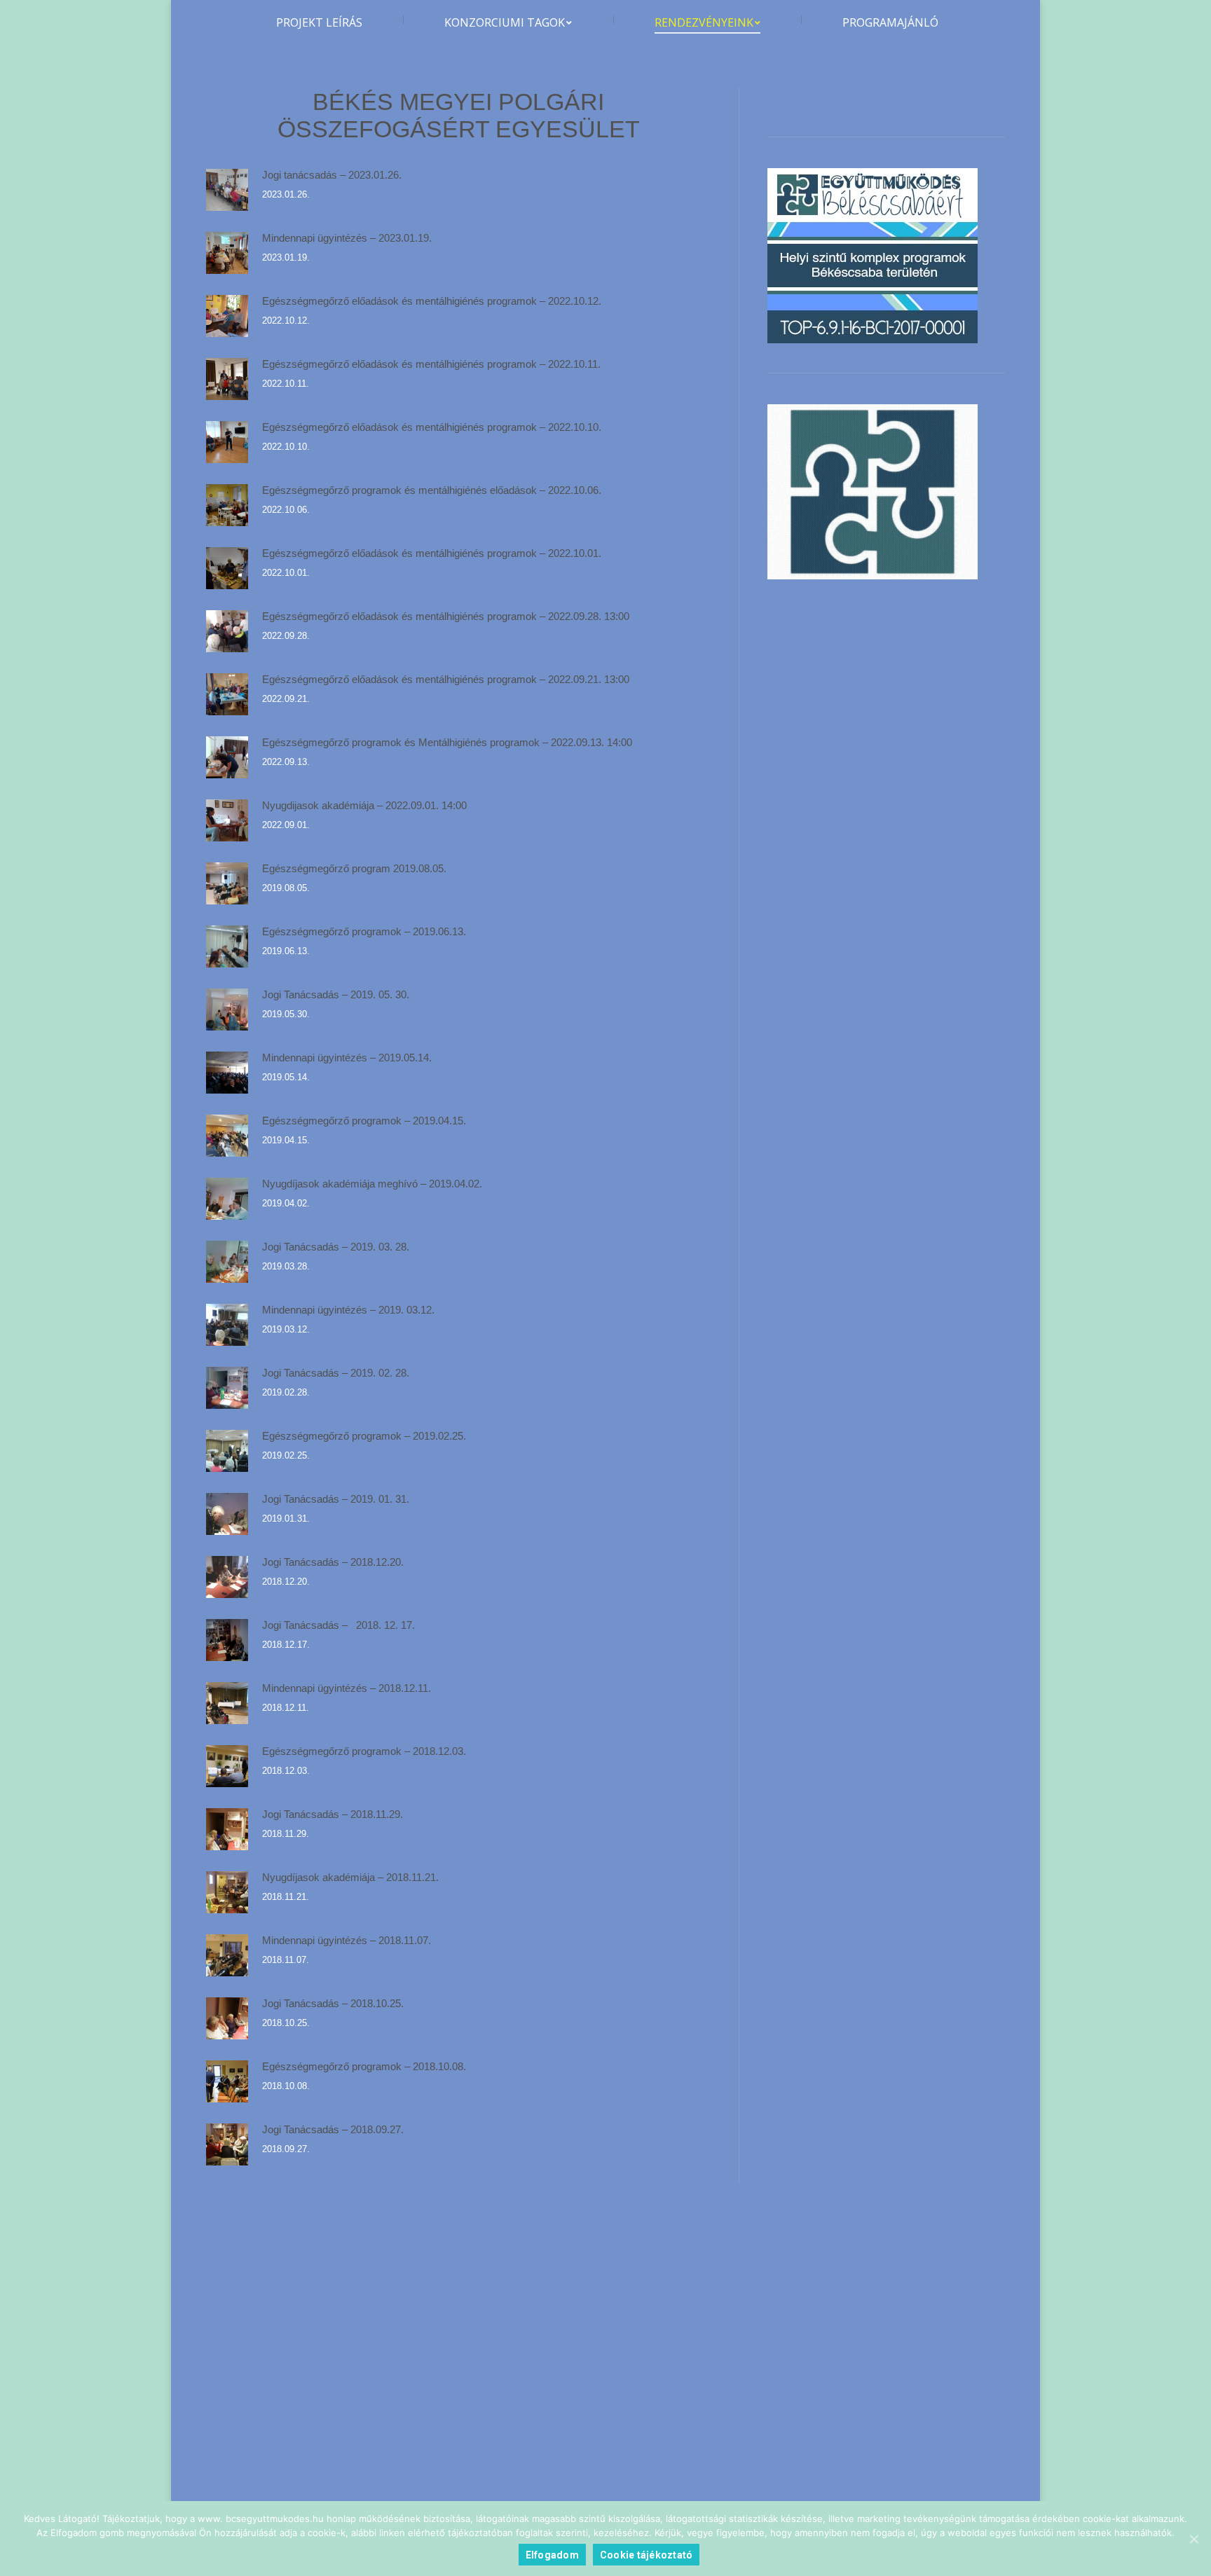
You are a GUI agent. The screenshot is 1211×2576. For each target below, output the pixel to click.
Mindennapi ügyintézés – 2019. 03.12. (348, 1310)
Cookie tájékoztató (646, 2555)
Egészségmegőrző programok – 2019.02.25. (364, 1436)
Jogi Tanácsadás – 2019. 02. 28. (336, 1373)
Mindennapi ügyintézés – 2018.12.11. (347, 1688)
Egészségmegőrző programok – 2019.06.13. (364, 931)
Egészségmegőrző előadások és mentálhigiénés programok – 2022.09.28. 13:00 (446, 616)
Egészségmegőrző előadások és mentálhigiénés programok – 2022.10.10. (432, 427)
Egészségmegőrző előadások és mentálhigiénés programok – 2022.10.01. (432, 553)
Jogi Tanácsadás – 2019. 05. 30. (336, 994)
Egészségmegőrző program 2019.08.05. (354, 868)
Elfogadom (552, 2555)
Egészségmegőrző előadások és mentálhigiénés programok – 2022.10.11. (431, 364)
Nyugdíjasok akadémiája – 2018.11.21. (350, 1877)
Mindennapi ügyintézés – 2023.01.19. (347, 238)
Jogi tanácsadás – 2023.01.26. (332, 175)
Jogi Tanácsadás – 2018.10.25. (333, 2003)
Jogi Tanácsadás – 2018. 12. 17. (338, 1625)
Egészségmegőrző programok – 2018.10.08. (364, 2066)
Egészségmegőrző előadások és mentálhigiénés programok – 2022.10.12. (432, 301)
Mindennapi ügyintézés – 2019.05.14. (347, 1058)
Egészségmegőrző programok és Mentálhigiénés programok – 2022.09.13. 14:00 (447, 742)
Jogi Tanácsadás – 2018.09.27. (333, 2129)
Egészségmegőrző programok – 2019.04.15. (364, 1121)
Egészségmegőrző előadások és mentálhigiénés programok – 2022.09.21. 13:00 (446, 679)
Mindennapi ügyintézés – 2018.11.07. (347, 1940)
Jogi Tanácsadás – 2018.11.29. (333, 1814)
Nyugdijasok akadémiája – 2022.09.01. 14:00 (364, 805)
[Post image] (227, 190)
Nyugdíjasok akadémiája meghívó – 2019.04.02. (372, 1184)
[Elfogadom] (1193, 2539)
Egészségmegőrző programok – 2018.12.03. (364, 1751)
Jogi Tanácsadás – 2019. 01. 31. (336, 1499)
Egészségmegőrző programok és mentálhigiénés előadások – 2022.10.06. (432, 490)
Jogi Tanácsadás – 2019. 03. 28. (336, 1247)
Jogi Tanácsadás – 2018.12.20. (333, 1562)
